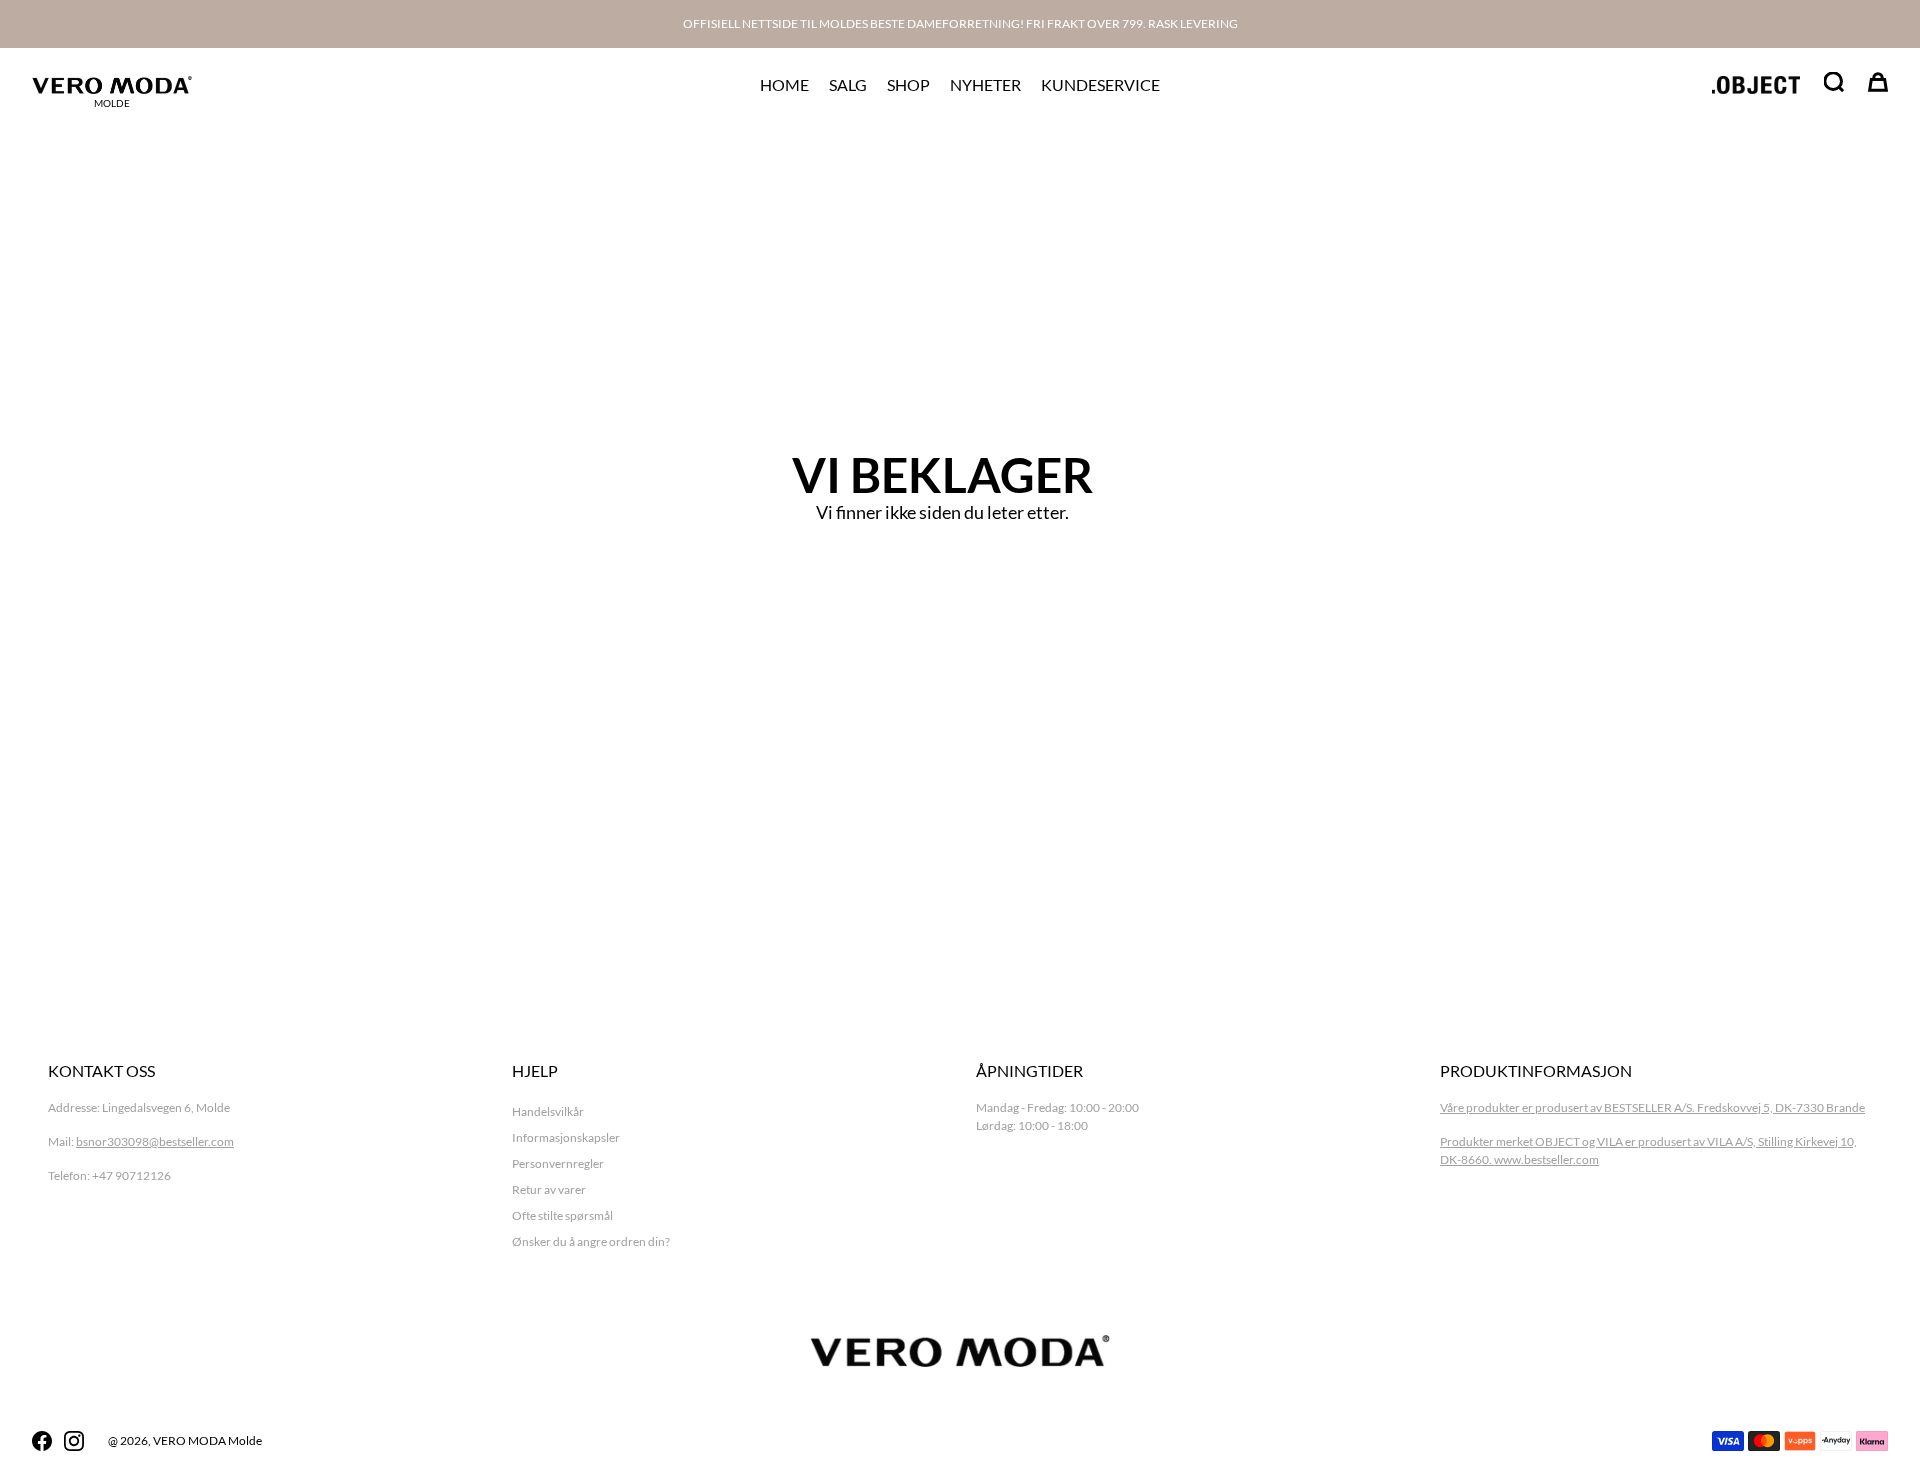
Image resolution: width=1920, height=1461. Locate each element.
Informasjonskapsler (566, 1137)
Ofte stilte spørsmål (562, 1215)
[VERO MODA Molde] (112, 84)
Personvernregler (558, 1163)
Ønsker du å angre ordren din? (591, 1241)
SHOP (908, 84)
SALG (848, 84)
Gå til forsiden (942, 571)
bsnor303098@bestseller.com (155, 1141)
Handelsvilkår (548, 1111)
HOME (784, 84)
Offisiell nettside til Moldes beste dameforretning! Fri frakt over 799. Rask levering (960, 23)
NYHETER (985, 84)
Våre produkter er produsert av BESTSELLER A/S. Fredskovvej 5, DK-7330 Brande (1652, 1107)
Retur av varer (549, 1189)
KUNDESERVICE (1100, 84)
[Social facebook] (42, 1441)
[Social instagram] (74, 1441)
